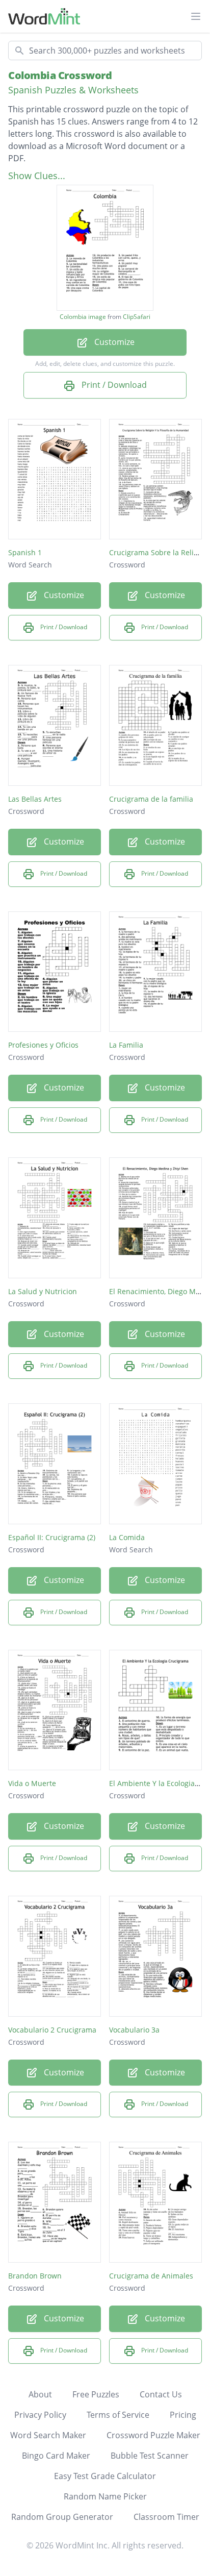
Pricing (183, 2415)
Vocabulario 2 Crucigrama (52, 2030)
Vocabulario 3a (134, 2030)
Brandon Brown (35, 2276)
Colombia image (83, 317)
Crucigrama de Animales (151, 2276)
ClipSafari (137, 317)
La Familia (126, 1045)
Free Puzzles (96, 2394)
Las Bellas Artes (35, 799)
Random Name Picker (105, 2496)
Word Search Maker (48, 2435)
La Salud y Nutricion (43, 1291)
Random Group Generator (62, 2517)
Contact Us (161, 2394)
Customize (113, 342)
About (40, 2394)
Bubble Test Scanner (150, 2456)
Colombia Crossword (60, 75)
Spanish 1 (25, 552)
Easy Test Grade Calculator (105, 2476)
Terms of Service (118, 2415)
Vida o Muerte (32, 1783)
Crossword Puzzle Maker (153, 2435)
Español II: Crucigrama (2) (52, 1537)
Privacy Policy (40, 2415)
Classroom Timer (166, 2517)
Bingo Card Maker (56, 2456)
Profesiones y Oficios (43, 1045)
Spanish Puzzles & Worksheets (73, 90)
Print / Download (113, 385)
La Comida (127, 1537)
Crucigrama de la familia (151, 799)
